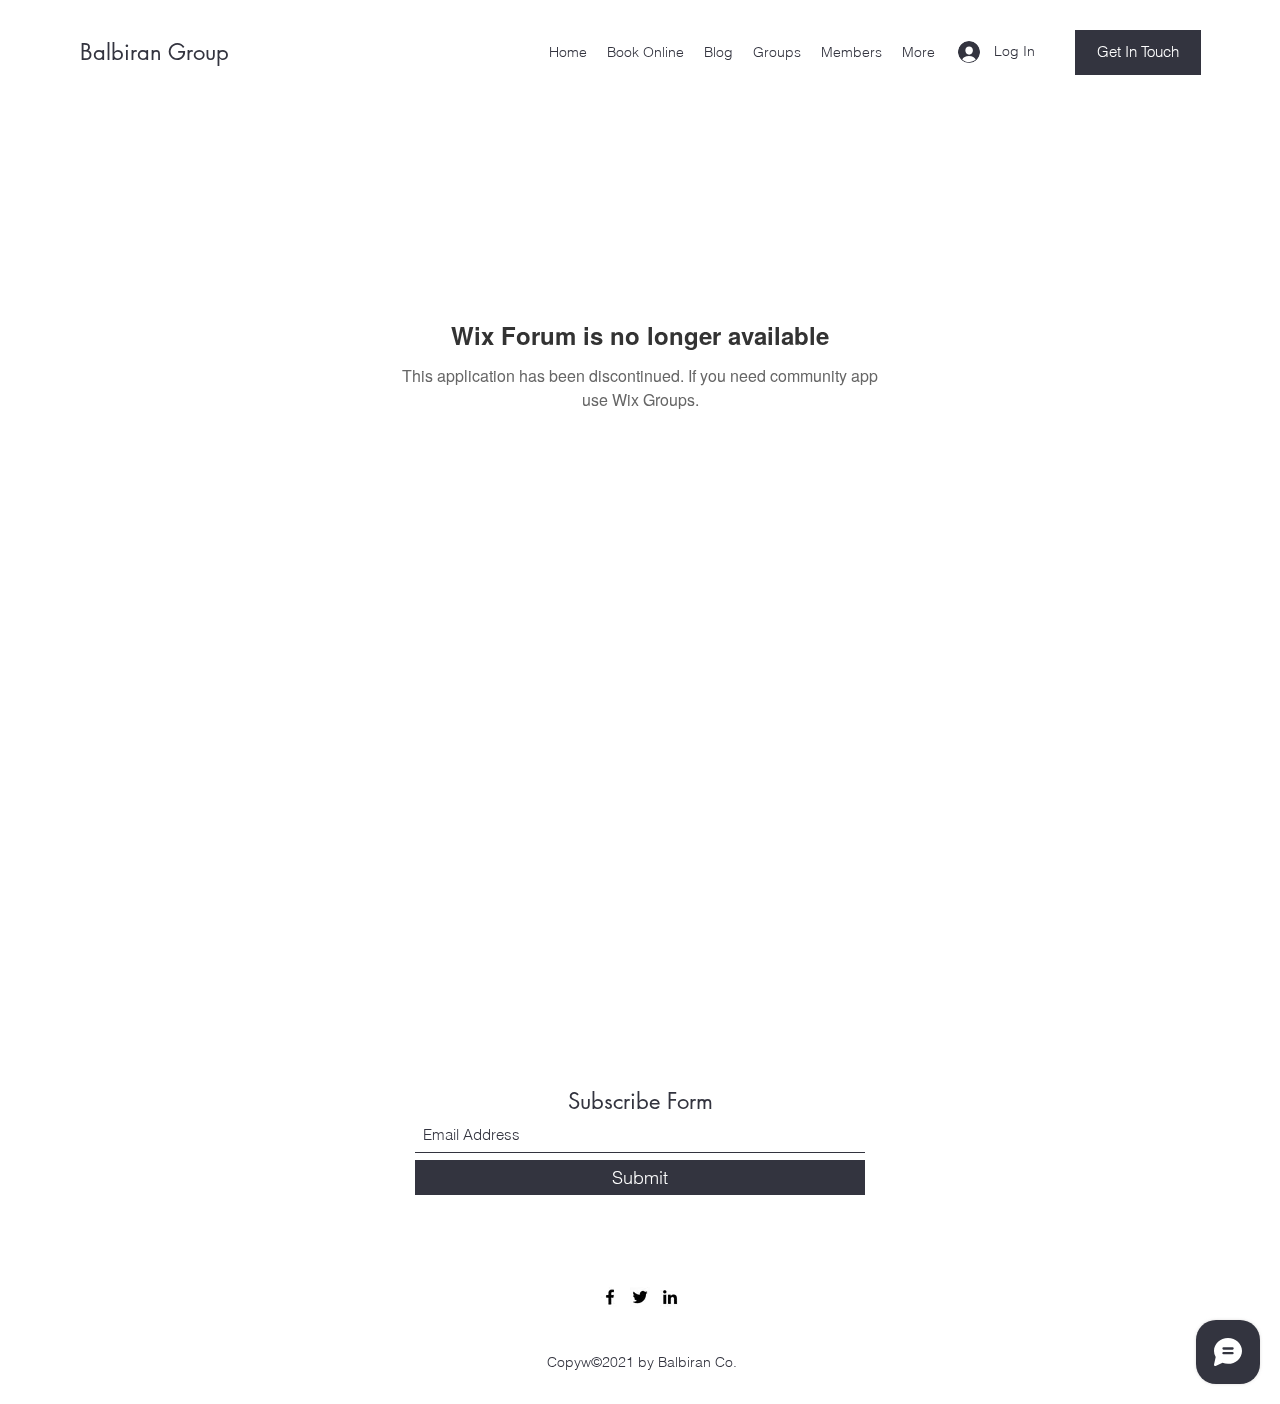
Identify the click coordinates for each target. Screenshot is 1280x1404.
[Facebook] (610, 1297)
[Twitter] (640, 1297)
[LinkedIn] (670, 1297)
